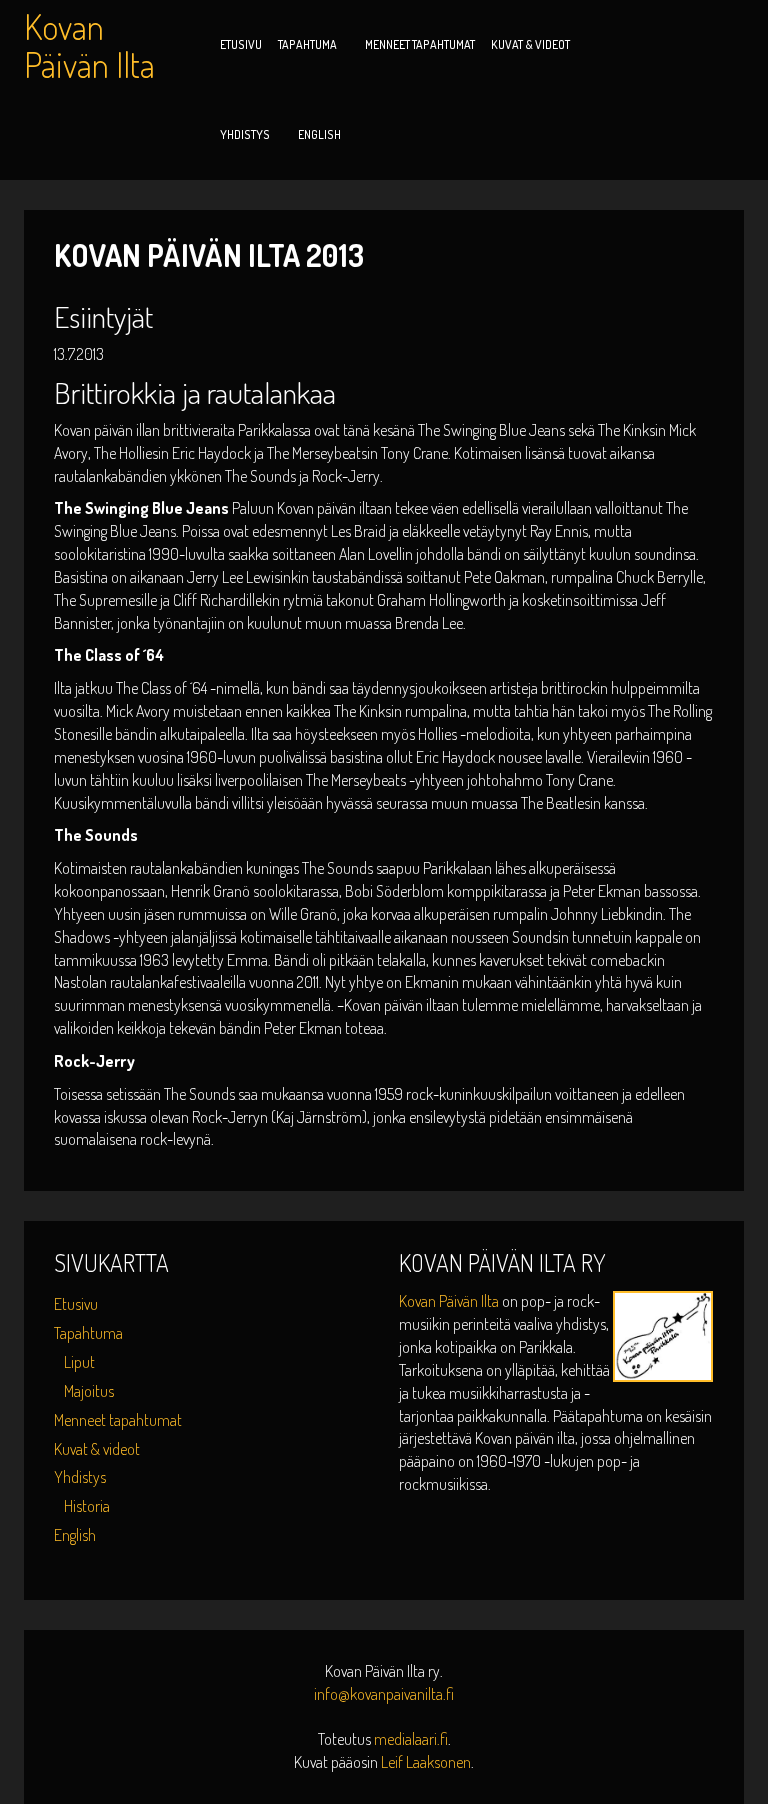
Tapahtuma (307, 44)
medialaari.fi (411, 1739)
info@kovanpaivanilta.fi (384, 1694)
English (319, 134)
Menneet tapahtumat (420, 44)
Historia (87, 1506)
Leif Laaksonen (426, 1762)
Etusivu (241, 44)
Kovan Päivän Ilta (450, 1301)
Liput (79, 1362)
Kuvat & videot (530, 44)
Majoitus (89, 1391)
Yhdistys (245, 134)
